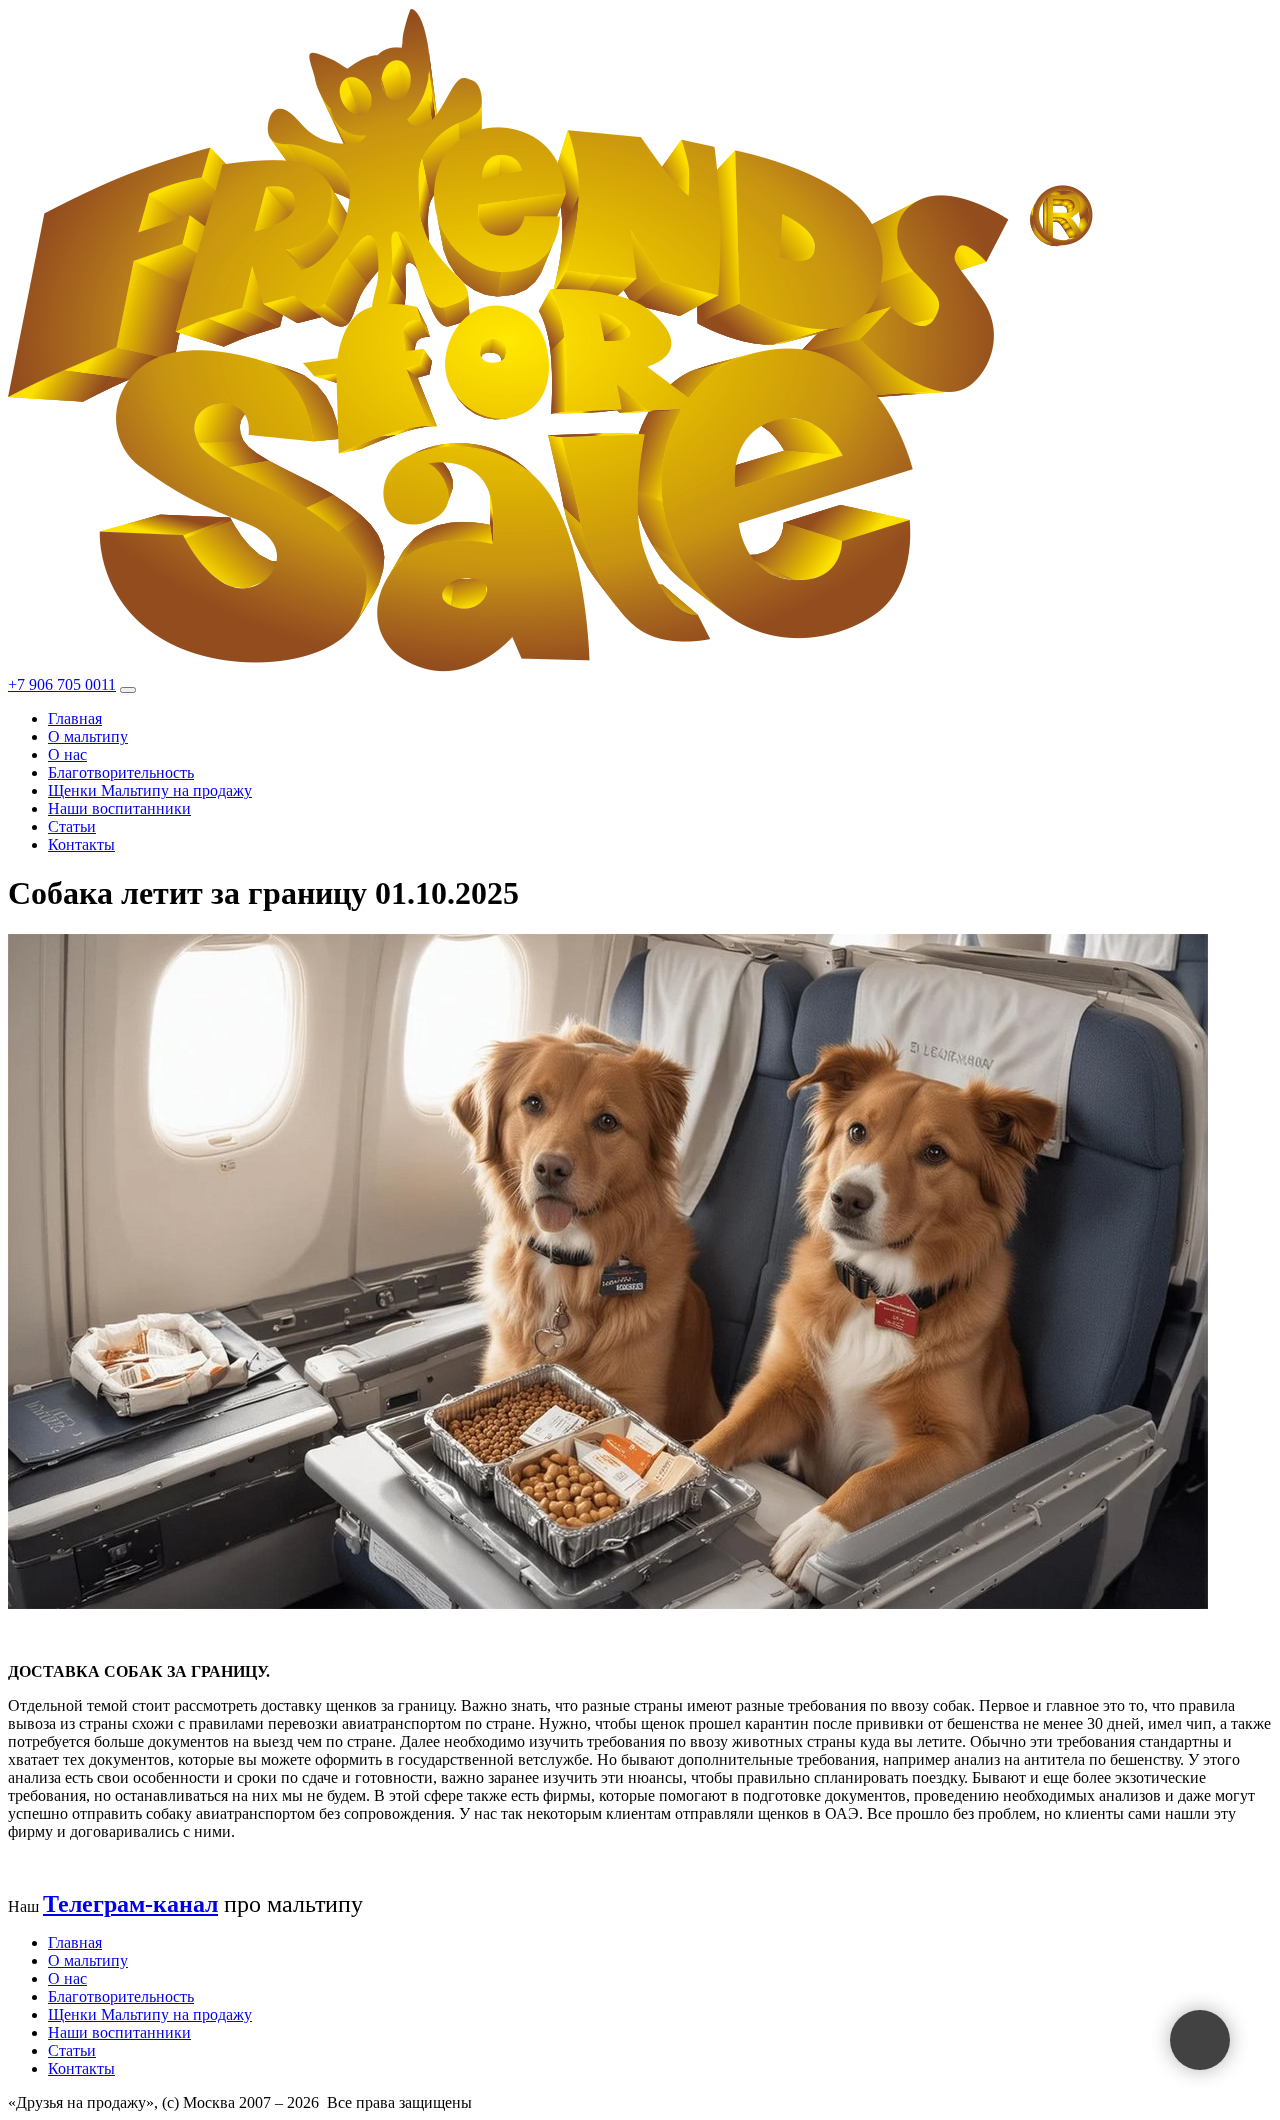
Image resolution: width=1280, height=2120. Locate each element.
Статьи (72, 826)
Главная (75, 718)
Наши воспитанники (119, 808)
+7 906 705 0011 (62, 684)
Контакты (81, 844)
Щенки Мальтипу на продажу (150, 790)
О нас (67, 754)
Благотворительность (121, 772)
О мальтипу (88, 736)
